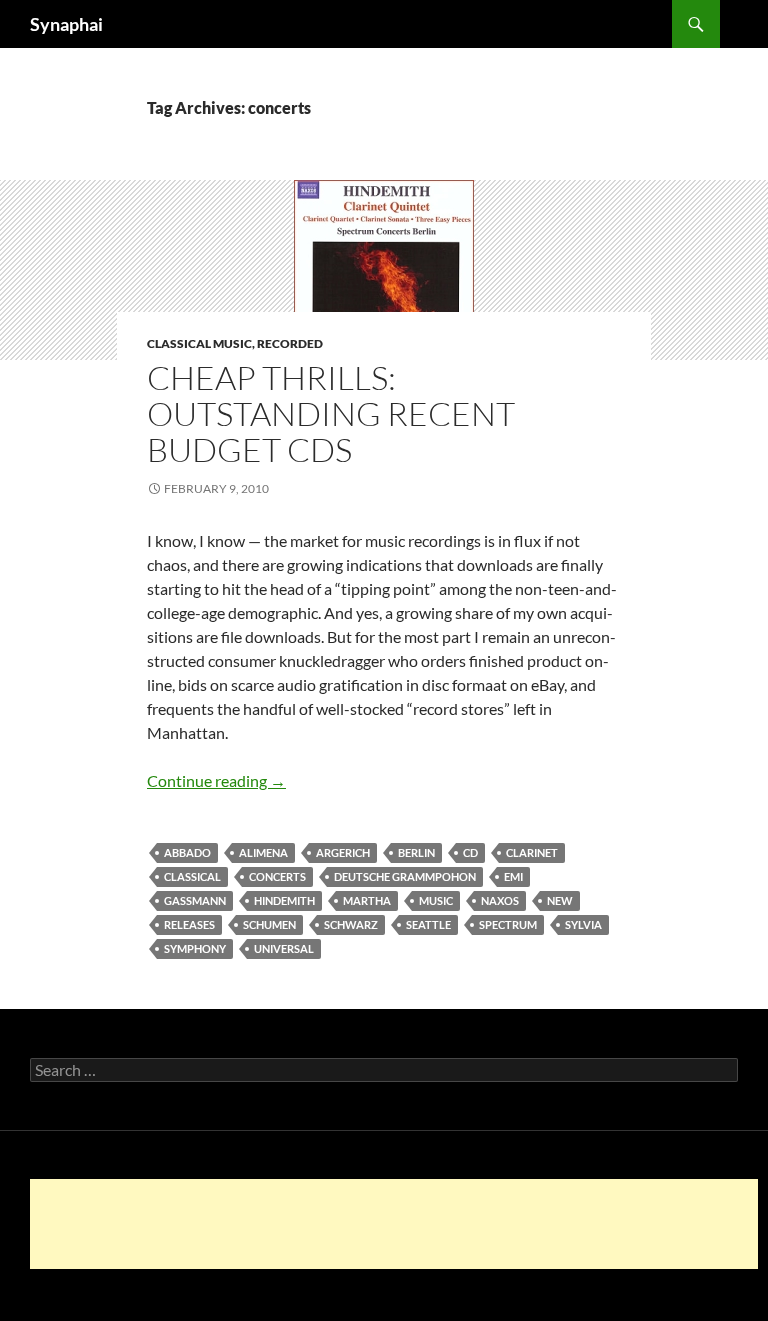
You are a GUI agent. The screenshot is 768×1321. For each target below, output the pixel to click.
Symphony (195, 948)
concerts (277, 876)
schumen (269, 924)
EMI (513, 876)
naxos (500, 900)
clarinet (532, 852)
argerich (343, 852)
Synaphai (66, 24)
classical (192, 876)
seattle (428, 924)
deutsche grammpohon (405, 876)
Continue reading (216, 780)
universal (284, 948)
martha (367, 900)
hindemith (284, 900)
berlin (416, 852)
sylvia (583, 924)
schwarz (351, 924)
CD (470, 852)
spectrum (508, 924)
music (436, 900)
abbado (187, 852)
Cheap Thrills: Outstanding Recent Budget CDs (331, 413)
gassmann (195, 900)
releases (189, 924)
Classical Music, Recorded (235, 343)
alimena (263, 852)
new (560, 900)
